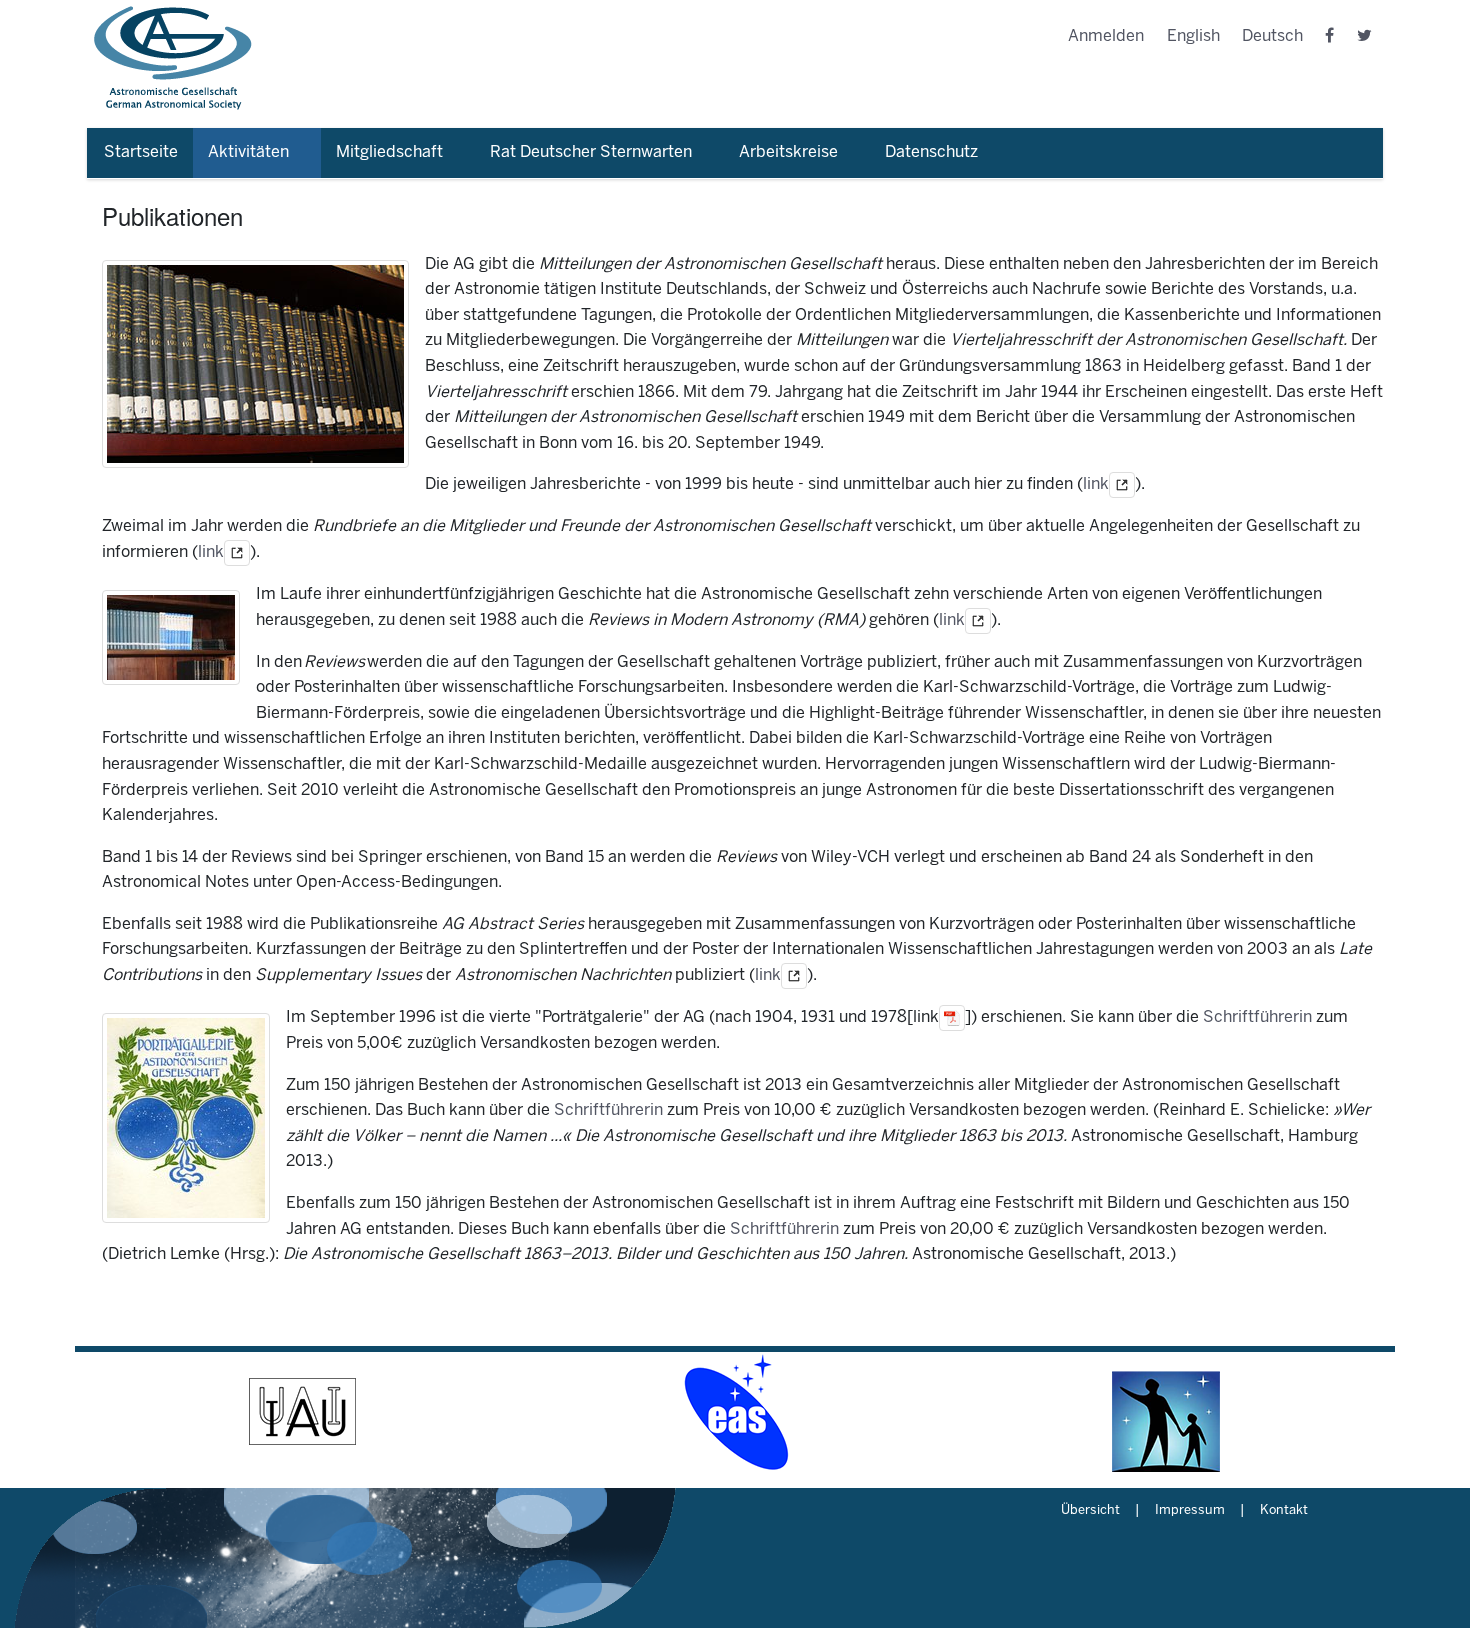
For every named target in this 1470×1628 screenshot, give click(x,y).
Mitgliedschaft (389, 152)
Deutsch (1272, 36)
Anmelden (1106, 36)
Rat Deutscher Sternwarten (591, 152)
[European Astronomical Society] (735, 1412)
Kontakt (1284, 1511)
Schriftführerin (1257, 1017)
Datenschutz (931, 152)
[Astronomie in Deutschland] (1167, 1412)
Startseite (141, 152)
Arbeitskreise (788, 152)
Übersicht (1090, 1511)
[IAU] (303, 1412)
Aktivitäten (248, 152)
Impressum (1190, 1511)
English (1193, 36)
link (1096, 485)
